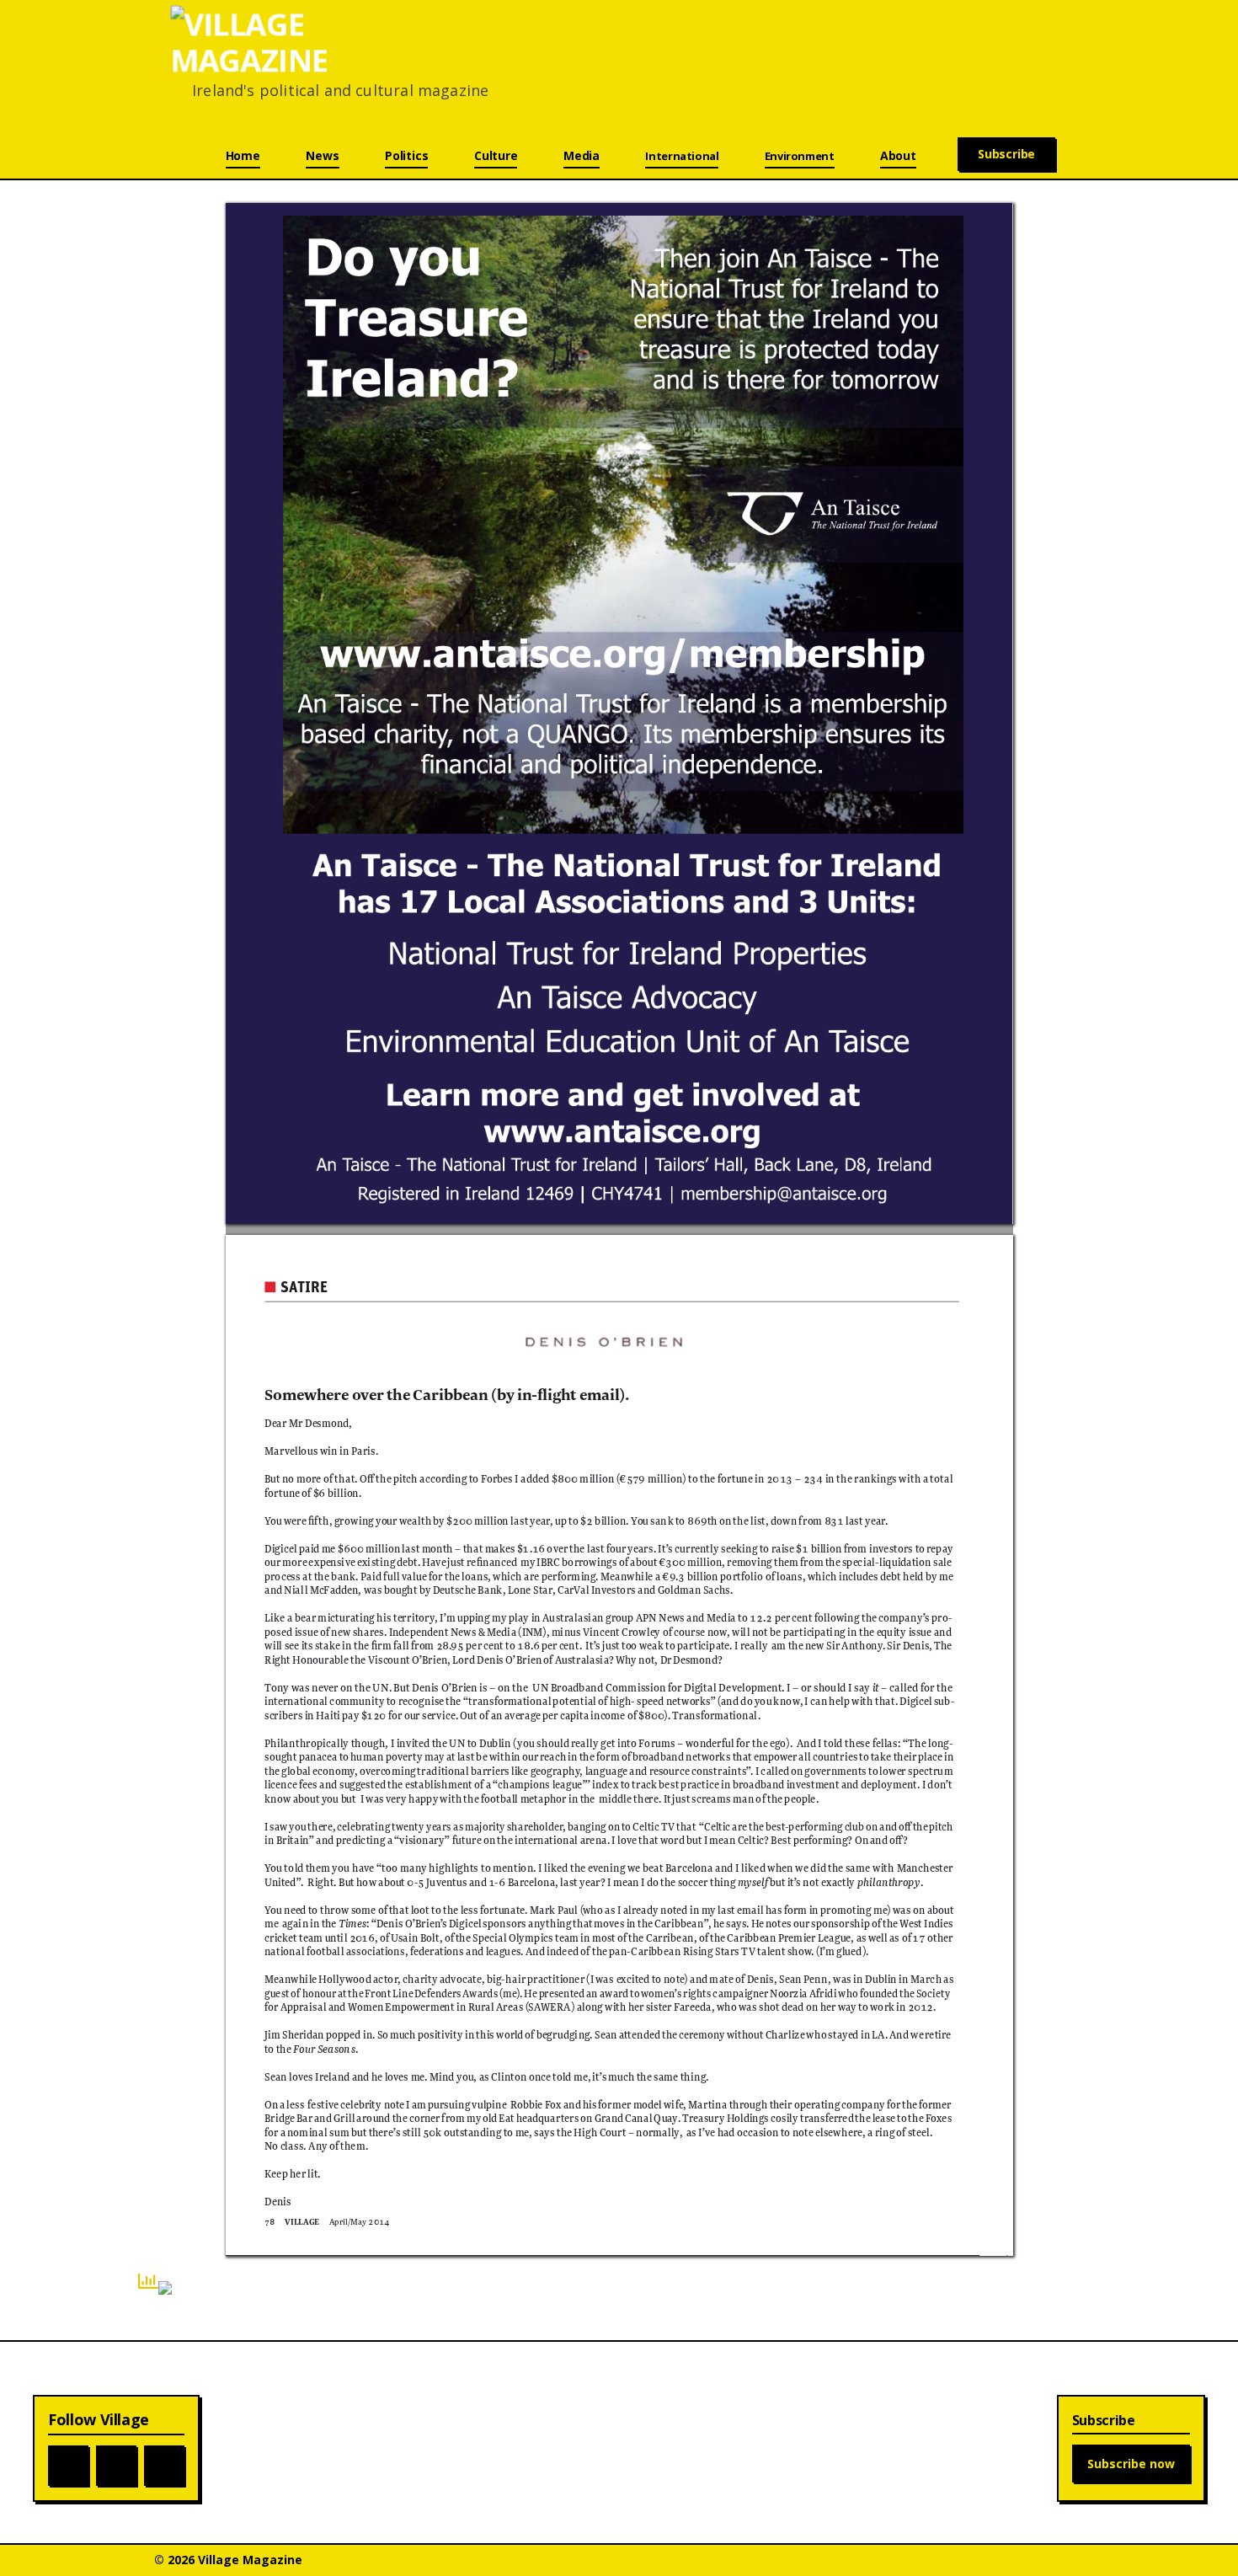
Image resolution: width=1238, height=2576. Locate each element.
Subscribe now (1131, 2464)
